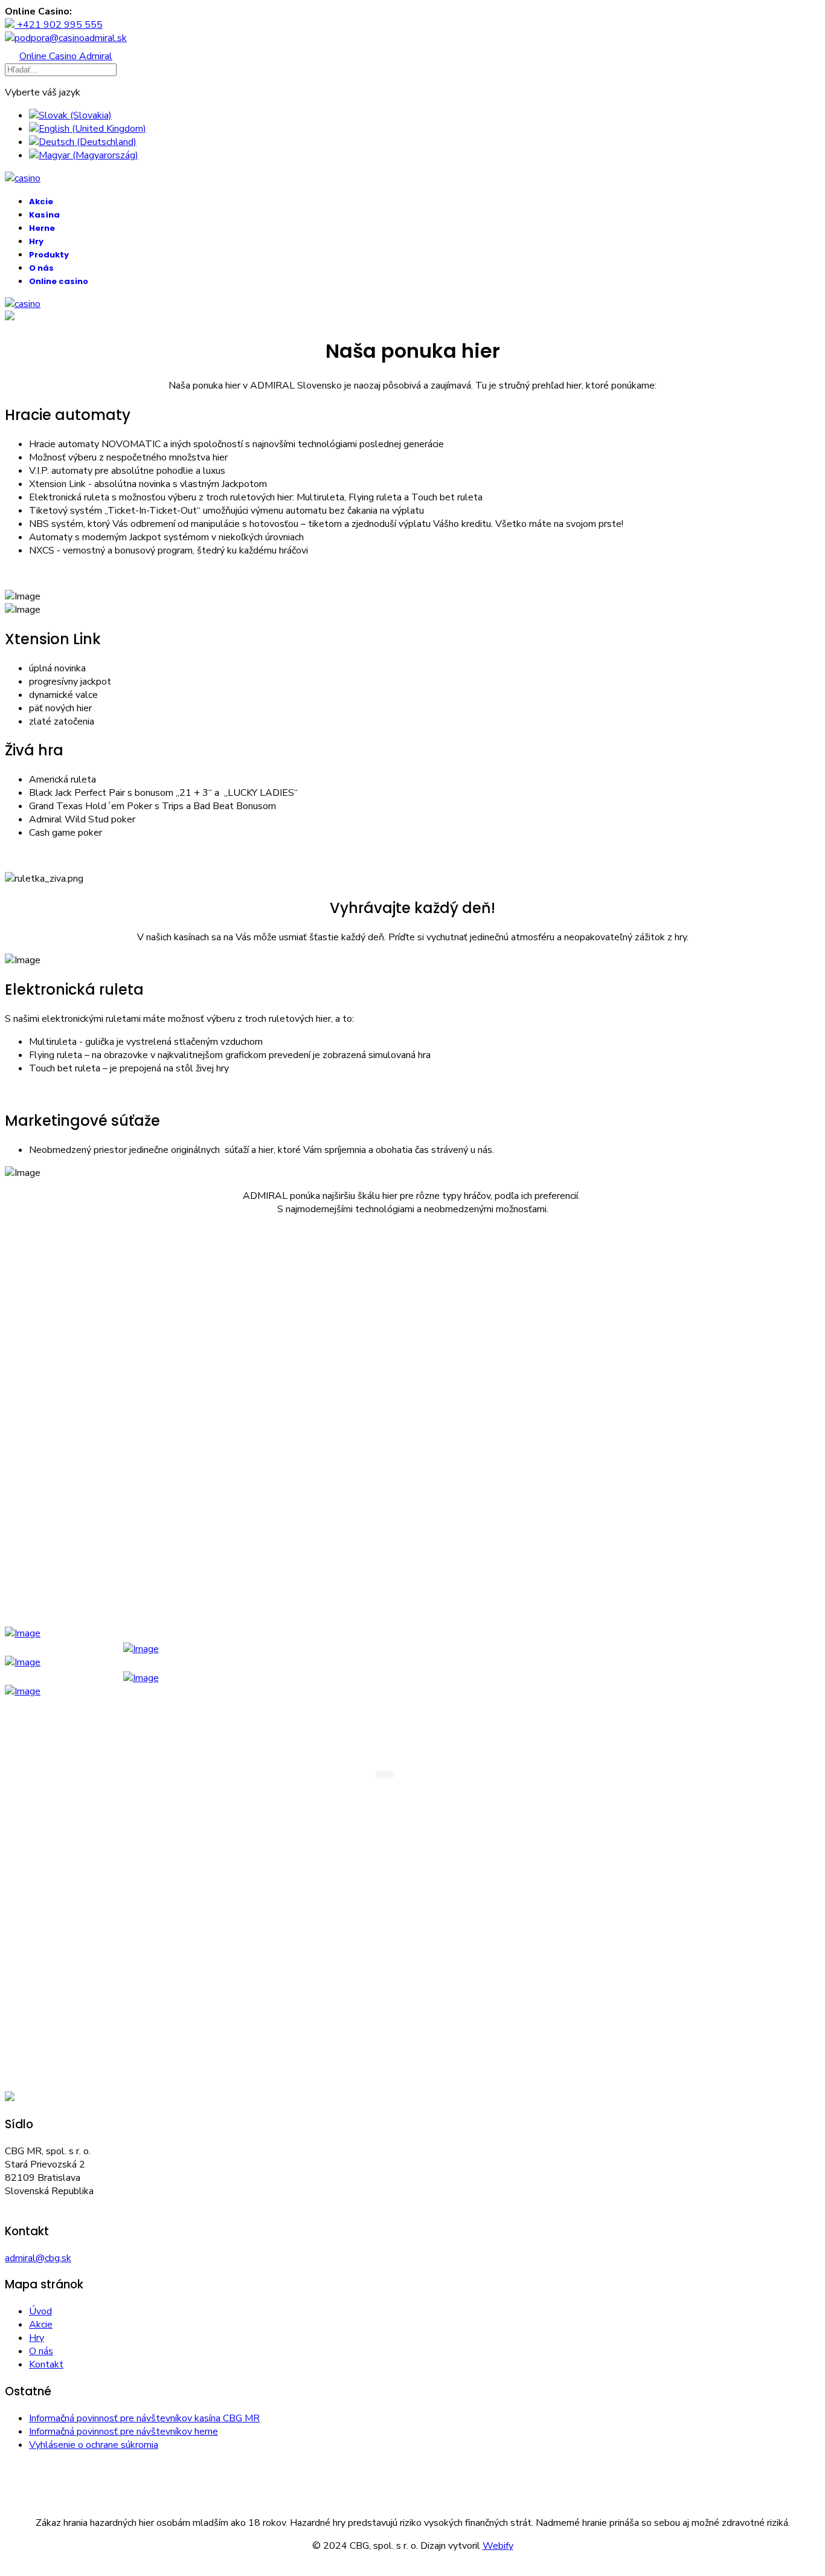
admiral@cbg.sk (38, 2258)
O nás (41, 268)
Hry (36, 241)
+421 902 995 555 (59, 25)
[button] (412, 317)
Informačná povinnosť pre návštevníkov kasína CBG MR (144, 2418)
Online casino (59, 281)
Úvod (40, 2311)
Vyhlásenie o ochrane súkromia (94, 2445)
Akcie (41, 202)
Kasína (44, 215)
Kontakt (46, 2365)
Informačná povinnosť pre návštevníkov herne (124, 2432)
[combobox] (61, 70)
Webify (498, 2546)
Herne (42, 228)
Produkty (49, 255)
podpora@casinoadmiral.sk (71, 38)
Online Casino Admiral (66, 56)
